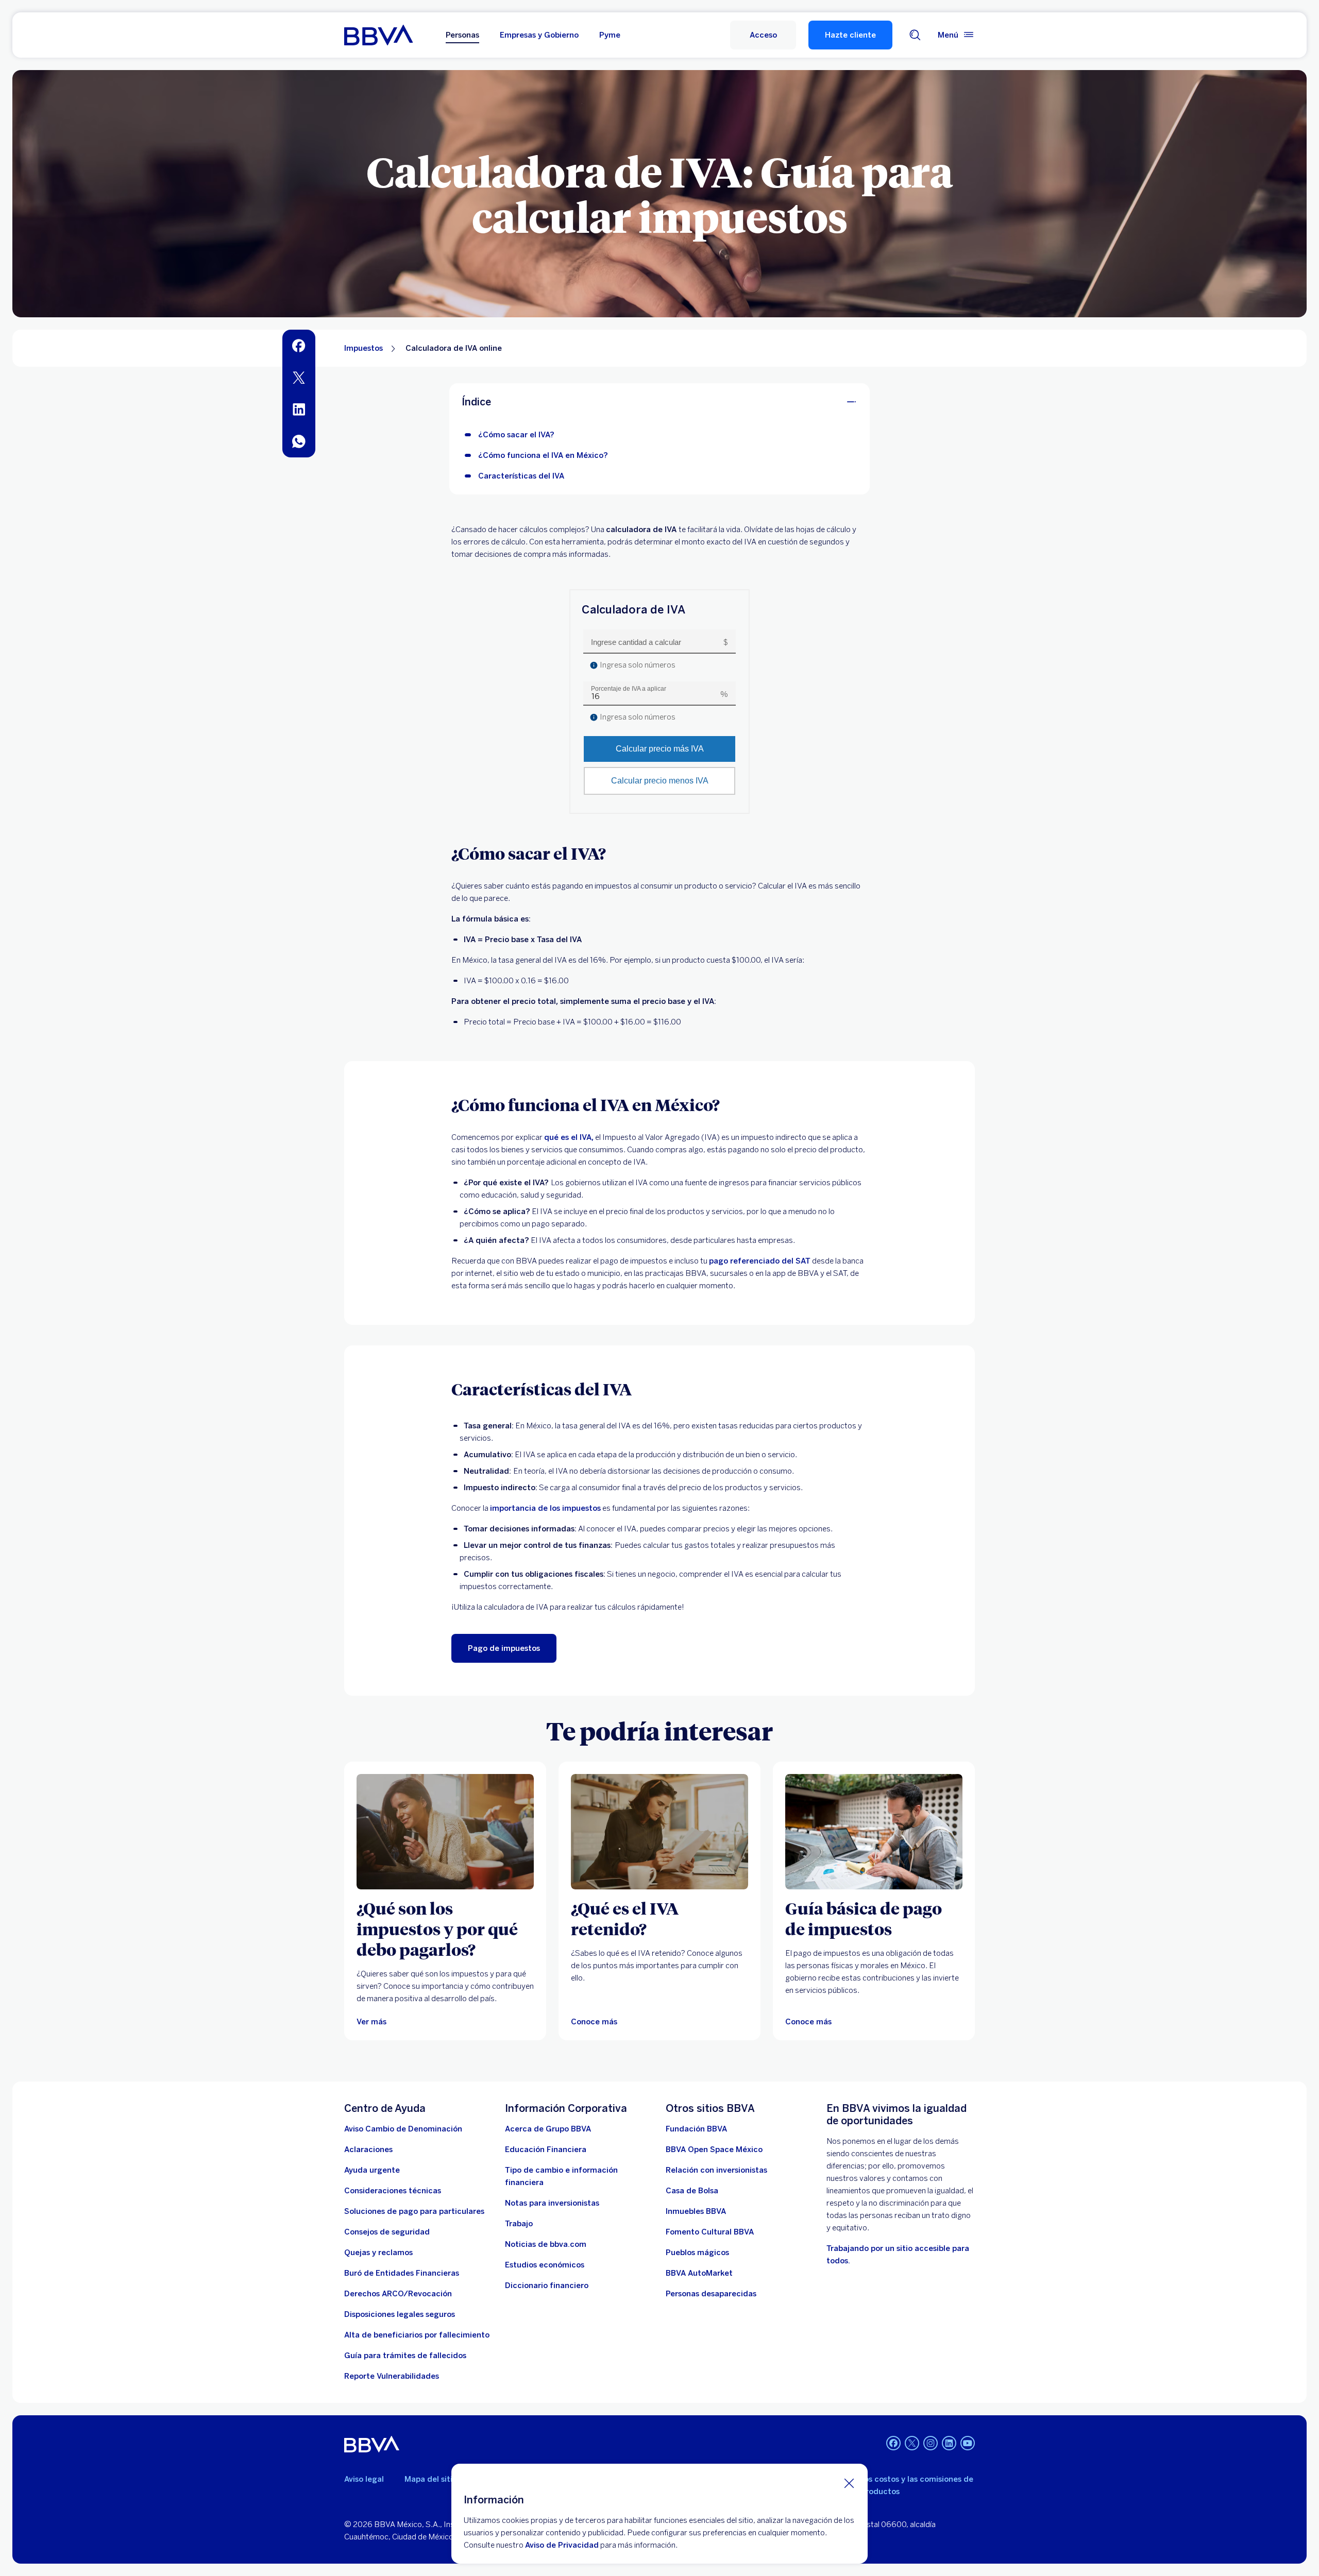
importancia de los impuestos (545, 1508)
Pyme (610, 35)
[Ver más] (445, 1832)
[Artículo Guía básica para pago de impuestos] (874, 1832)
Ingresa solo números (637, 665)
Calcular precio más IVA (660, 749)
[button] (763, 35)
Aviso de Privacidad (562, 2545)
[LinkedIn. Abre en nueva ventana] (949, 2443)
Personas (462, 35)
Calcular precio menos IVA (660, 781)
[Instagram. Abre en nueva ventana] (931, 2443)
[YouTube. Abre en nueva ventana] (968, 2443)
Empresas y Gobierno (539, 35)
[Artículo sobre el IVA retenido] (659, 1832)
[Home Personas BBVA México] (378, 35)
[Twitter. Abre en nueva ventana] (912, 2443)
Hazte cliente (850, 35)
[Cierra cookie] (849, 2483)
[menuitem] (299, 346)
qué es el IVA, (569, 1137)
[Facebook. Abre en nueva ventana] (893, 2443)
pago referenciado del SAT (760, 1261)
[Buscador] (915, 35)
